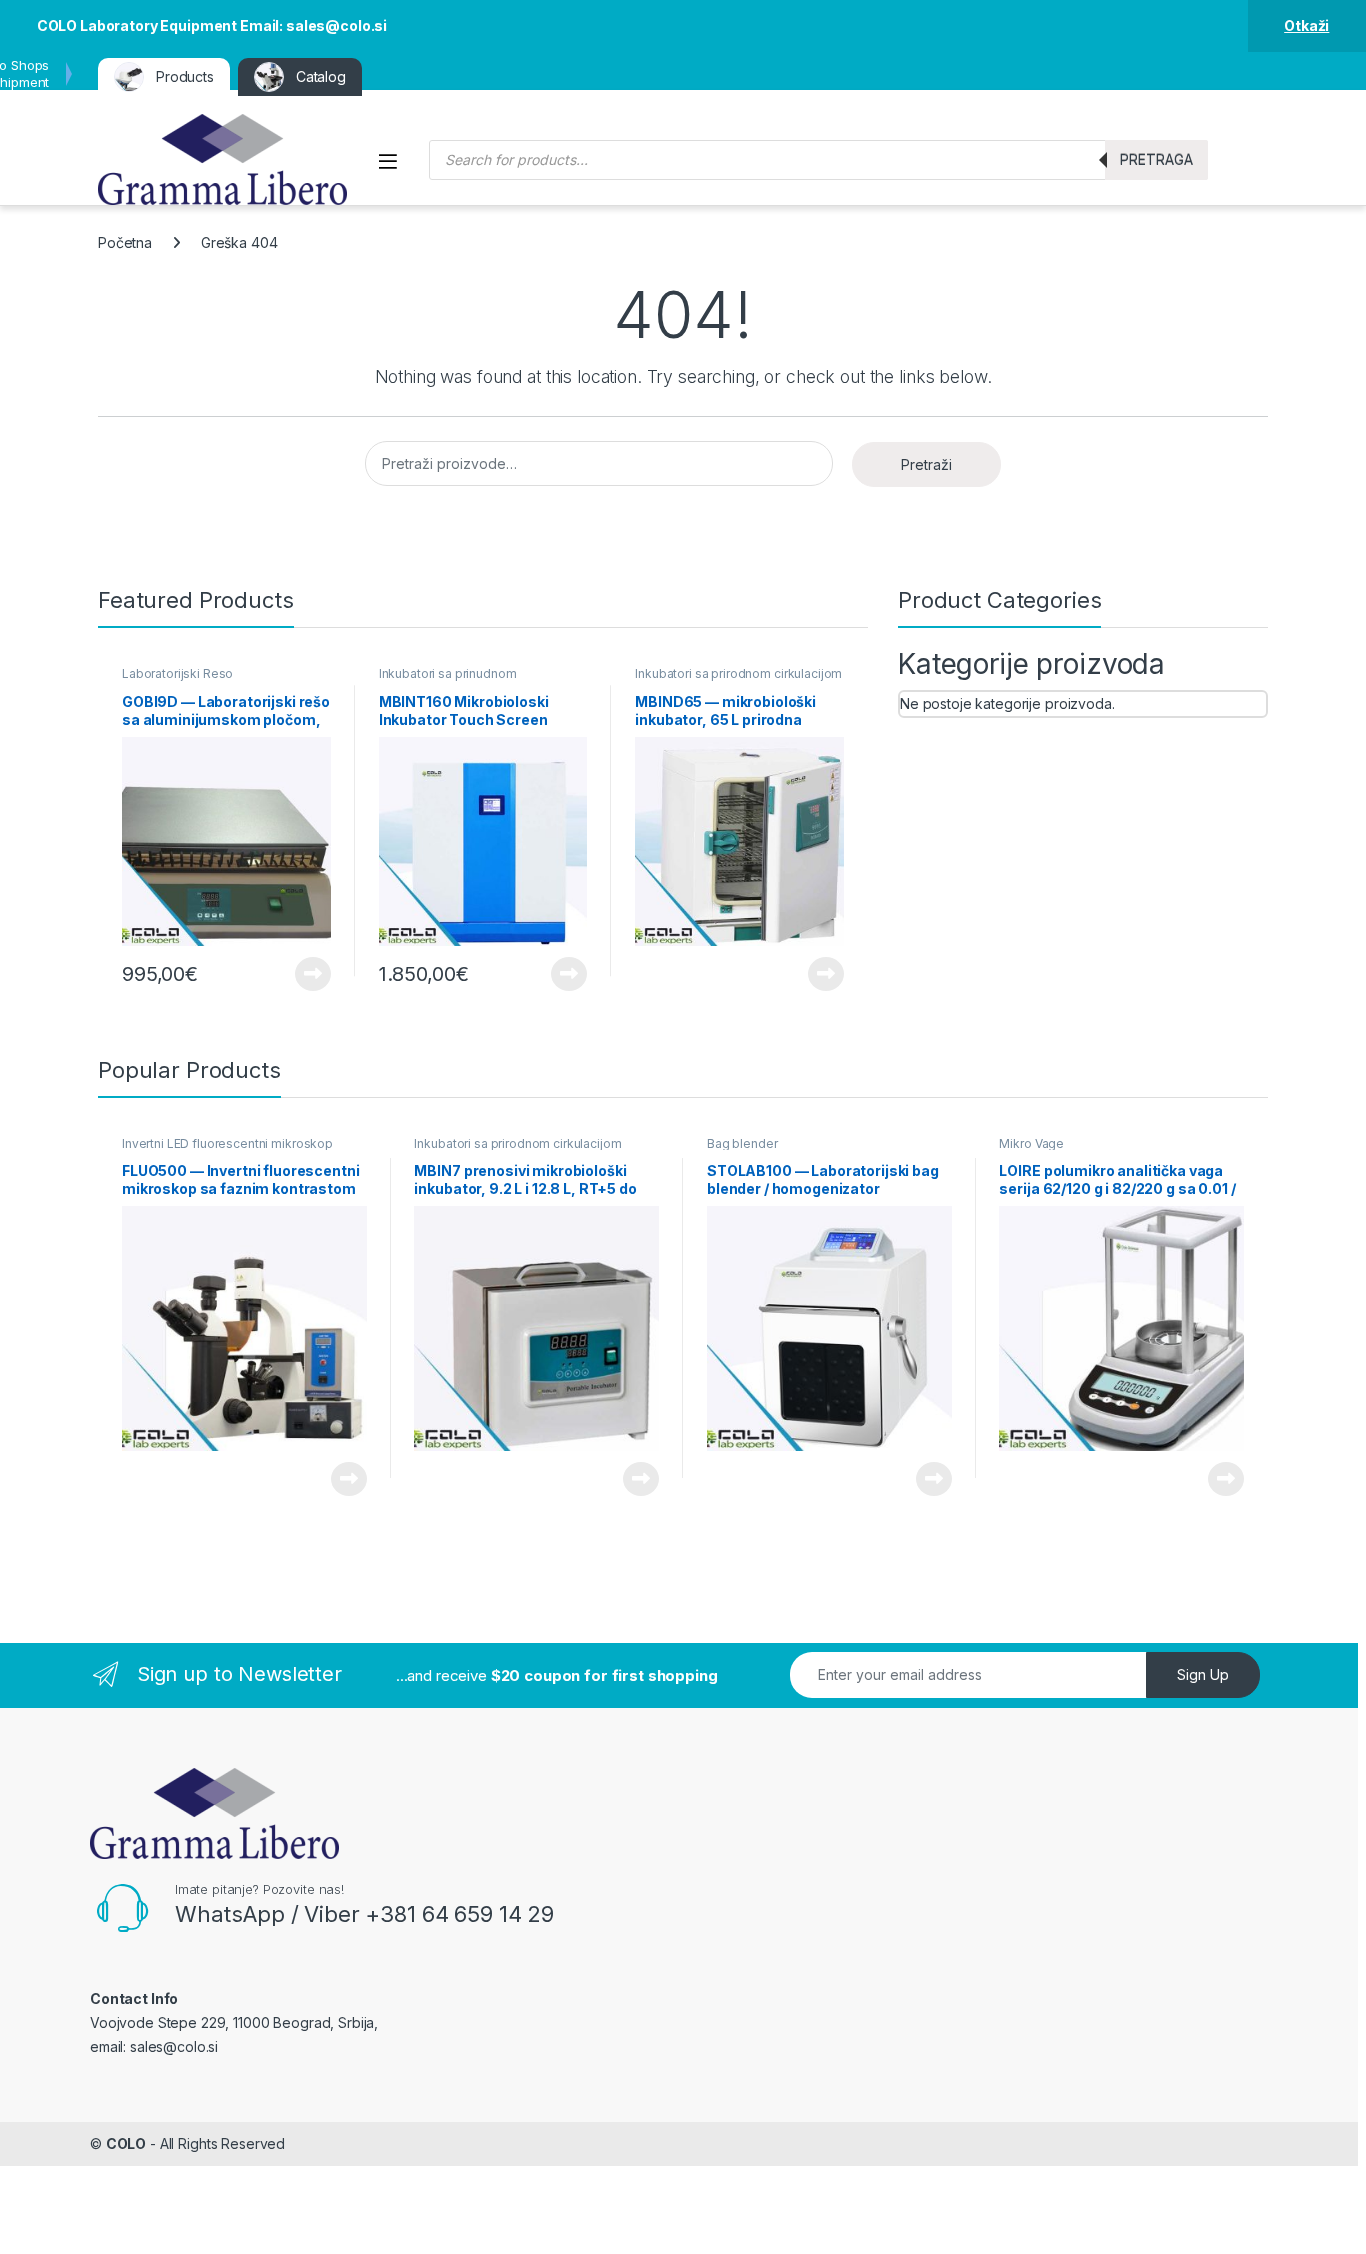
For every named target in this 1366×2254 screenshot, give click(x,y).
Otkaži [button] (1306, 25)
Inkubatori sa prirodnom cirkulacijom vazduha (738, 680)
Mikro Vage (1031, 1143)
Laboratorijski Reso (177, 673)
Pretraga (1156, 159)
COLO (126, 2143)
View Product (305, 974)
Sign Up (1203, 1674)
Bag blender (742, 1143)
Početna (125, 242)
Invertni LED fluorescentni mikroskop (227, 1143)
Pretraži (926, 464)
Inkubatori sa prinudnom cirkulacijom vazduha (448, 680)
